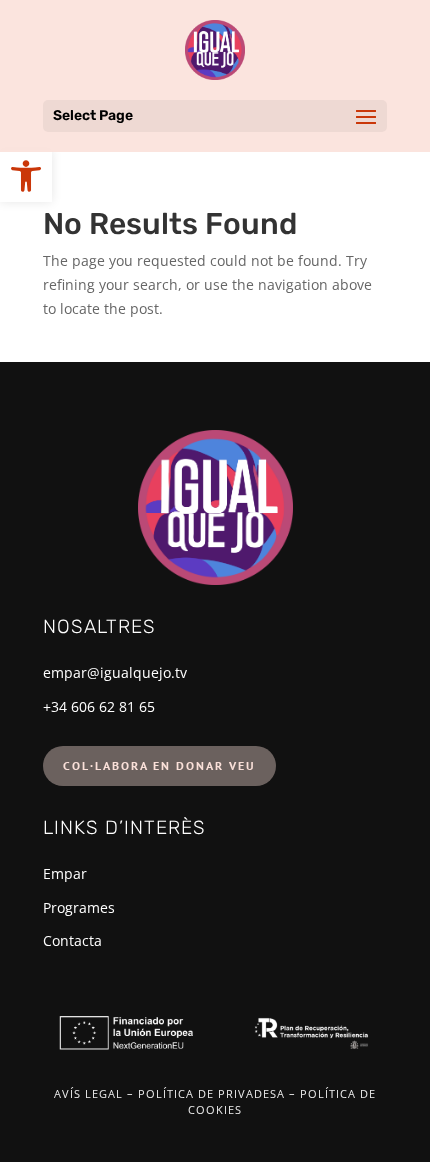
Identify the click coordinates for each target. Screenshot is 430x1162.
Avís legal (88, 1093)
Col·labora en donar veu (159, 765)
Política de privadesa (211, 1093)
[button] (26, 176)
